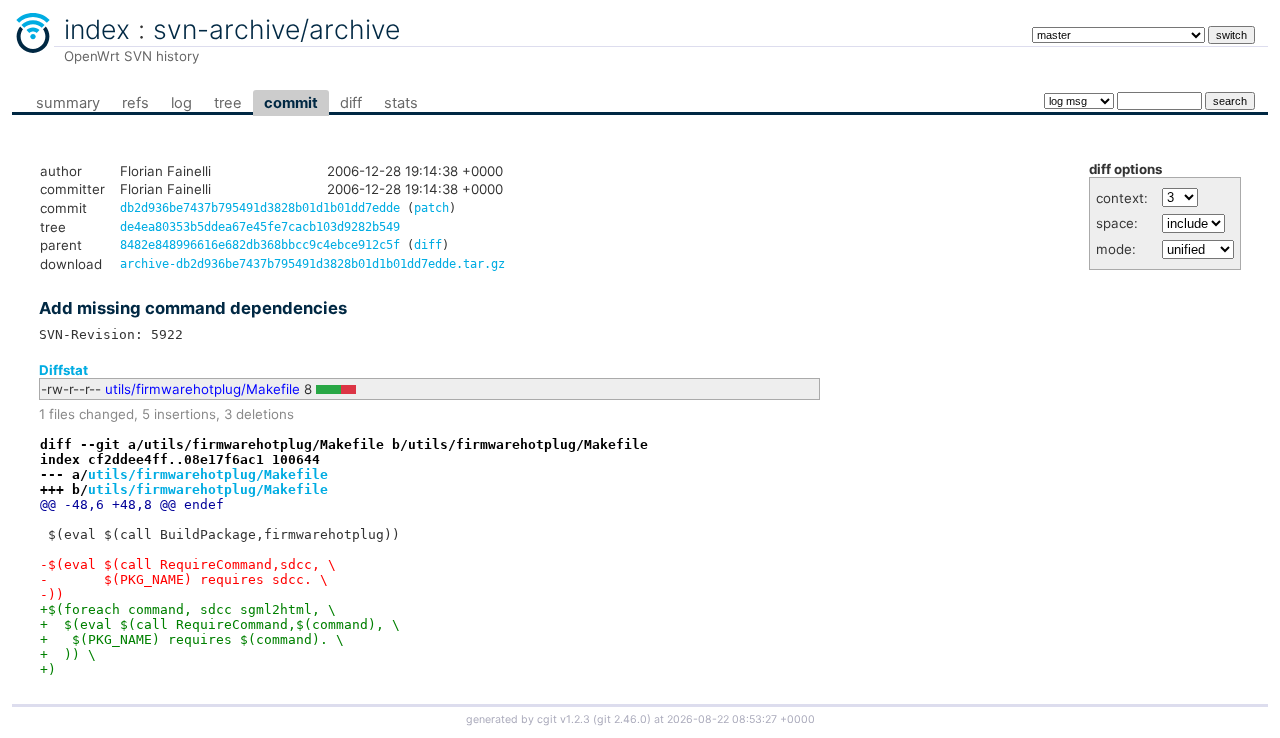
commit (291, 103)
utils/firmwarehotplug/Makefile (202, 389)
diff (351, 103)
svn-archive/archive (276, 29)
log (181, 103)
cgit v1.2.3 (563, 719)
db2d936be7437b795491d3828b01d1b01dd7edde (260, 208)
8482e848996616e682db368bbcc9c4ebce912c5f (260, 245)
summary (68, 103)
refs (135, 103)
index (97, 29)
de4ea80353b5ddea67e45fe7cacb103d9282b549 (260, 227)
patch (431, 208)
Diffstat (63, 370)
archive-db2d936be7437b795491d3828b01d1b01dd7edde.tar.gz (312, 264)
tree (228, 103)
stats (401, 103)
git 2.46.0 (622, 719)
